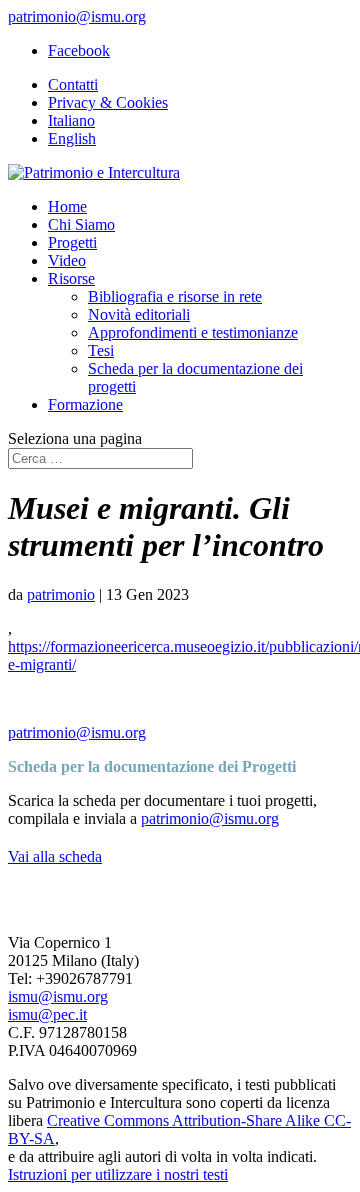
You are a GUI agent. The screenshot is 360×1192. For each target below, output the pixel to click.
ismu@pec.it (47, 1014)
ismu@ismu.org (58, 996)
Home (67, 206)
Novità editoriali (139, 314)
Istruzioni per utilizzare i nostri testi (118, 1174)
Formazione (85, 404)
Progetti (72, 242)
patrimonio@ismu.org (77, 732)
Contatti (73, 84)
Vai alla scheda (55, 856)
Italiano (71, 120)
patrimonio (61, 594)
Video (67, 260)
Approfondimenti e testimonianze (193, 332)
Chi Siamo (81, 224)
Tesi (101, 350)
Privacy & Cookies (108, 102)
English (72, 138)
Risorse (71, 278)
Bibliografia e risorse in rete (175, 296)
